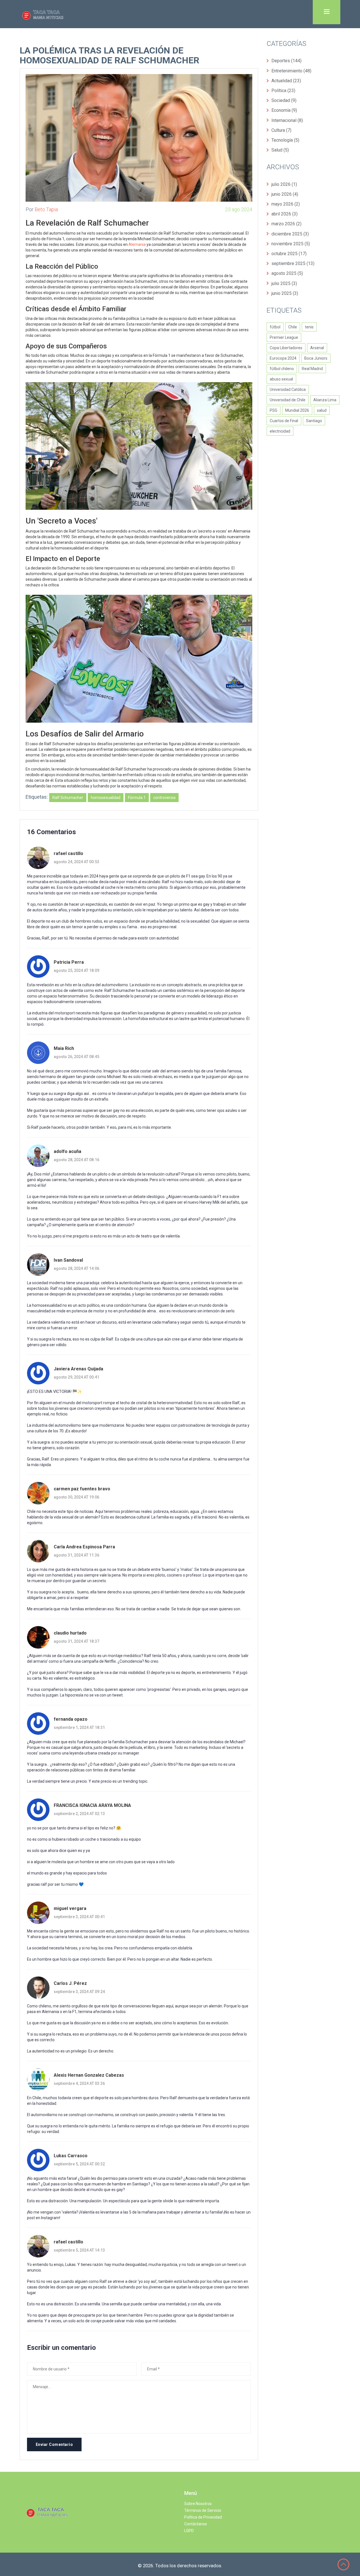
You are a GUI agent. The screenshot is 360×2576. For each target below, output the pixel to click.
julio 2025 (284, 283)
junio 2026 (285, 194)
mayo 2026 (286, 204)
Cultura (281, 130)
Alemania (137, 244)
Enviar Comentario (54, 2444)
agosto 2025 (287, 273)
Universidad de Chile (288, 400)
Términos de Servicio (203, 2510)
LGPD (189, 2531)
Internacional (287, 120)
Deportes (286, 61)
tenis (309, 327)
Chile (293, 327)
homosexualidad (106, 798)
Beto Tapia (46, 209)
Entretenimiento (291, 71)
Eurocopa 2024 (283, 358)
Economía (284, 110)
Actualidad (286, 81)
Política (283, 91)
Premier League (284, 337)
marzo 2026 (286, 224)
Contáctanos (196, 2524)
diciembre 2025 (290, 234)
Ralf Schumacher (68, 798)
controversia (164, 798)
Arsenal (317, 348)
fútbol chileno (282, 369)
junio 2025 (285, 293)
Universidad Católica (288, 389)
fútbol (275, 327)
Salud (280, 150)
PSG (274, 410)
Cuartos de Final (284, 421)
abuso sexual (281, 379)
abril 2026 (284, 214)
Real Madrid (312, 369)
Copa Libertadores (286, 348)
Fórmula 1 (137, 798)
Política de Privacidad (203, 2517)
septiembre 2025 (293, 263)
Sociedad (284, 100)
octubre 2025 (289, 254)
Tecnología (285, 140)
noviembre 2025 (291, 244)
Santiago (314, 421)
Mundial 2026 (297, 410)
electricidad (280, 431)
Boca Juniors (316, 358)
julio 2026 (284, 184)
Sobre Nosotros (198, 2504)
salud (322, 410)
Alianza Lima (325, 400)
